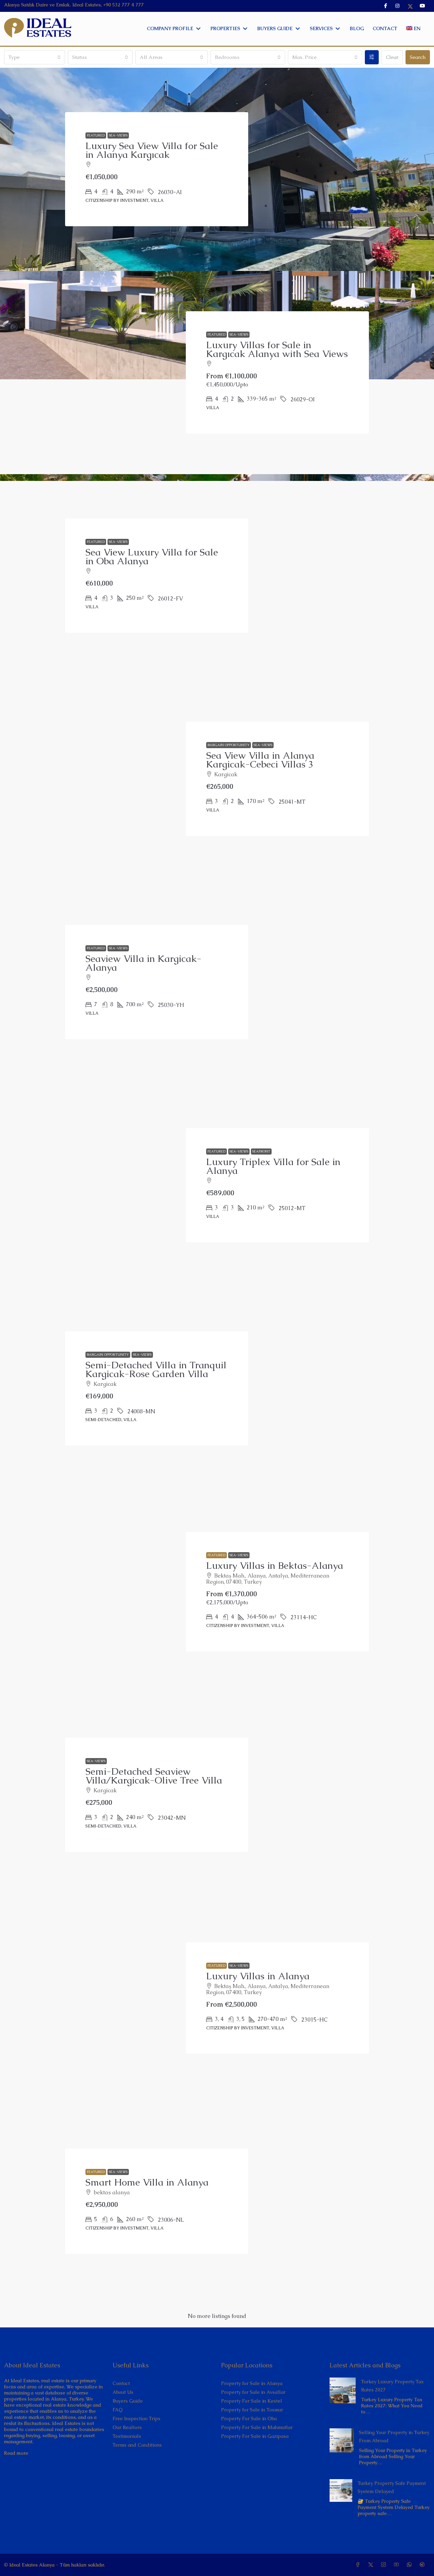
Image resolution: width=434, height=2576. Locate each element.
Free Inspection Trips (136, 2419)
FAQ (118, 2410)
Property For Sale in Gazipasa (255, 2436)
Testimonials (127, 2436)
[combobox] (35, 57)
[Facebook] (359, 2565)
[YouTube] (398, 2565)
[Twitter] (372, 2565)
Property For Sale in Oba (249, 2419)
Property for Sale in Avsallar (253, 2392)
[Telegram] (423, 2565)
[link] (343, 2390)
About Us (123, 2392)
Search (418, 57)
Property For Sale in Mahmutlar (257, 2427)
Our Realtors (127, 2427)
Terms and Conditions (137, 2445)
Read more (16, 2453)
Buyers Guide (128, 2401)
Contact (121, 2383)
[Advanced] (372, 57)
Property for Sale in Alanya (252, 2383)
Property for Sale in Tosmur (252, 2410)
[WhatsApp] (411, 2565)
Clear (392, 57)
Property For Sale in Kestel (252, 2401)
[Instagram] (385, 2565)
